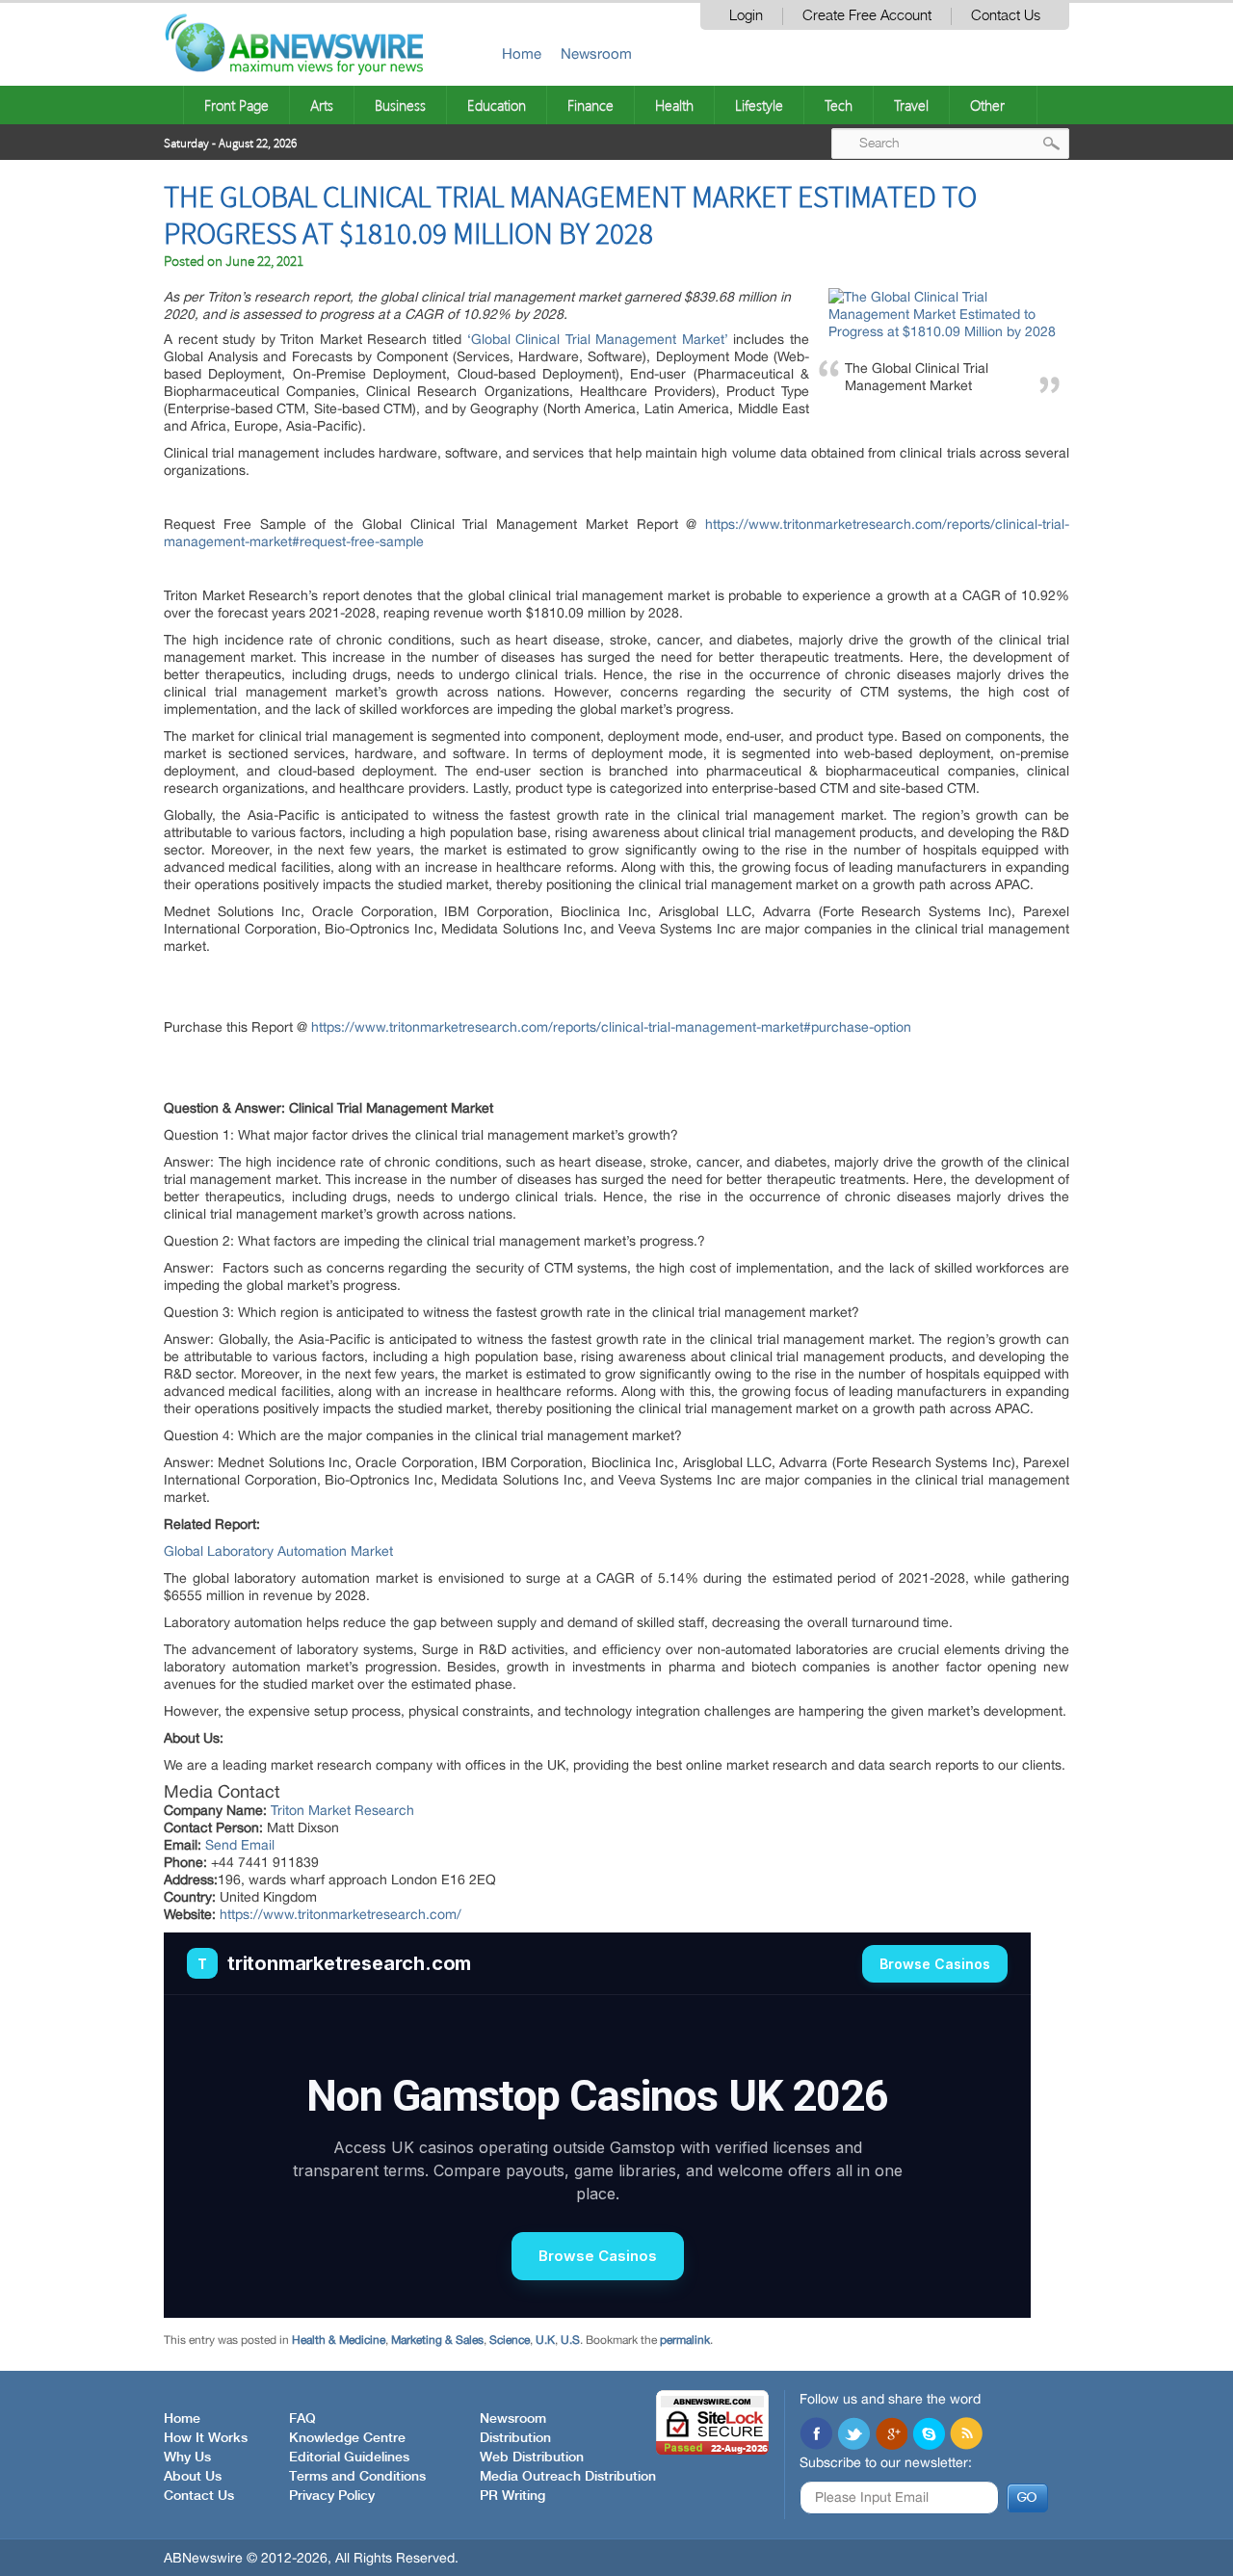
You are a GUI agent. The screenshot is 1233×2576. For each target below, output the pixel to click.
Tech (839, 105)
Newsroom (596, 53)
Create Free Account (867, 16)
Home (522, 53)
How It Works (206, 2438)
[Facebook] (816, 2435)
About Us (193, 2477)
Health (674, 105)
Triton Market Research (342, 1810)
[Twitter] (853, 2435)
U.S (570, 2340)
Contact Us (1006, 16)
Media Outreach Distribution (568, 2477)
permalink (685, 2340)
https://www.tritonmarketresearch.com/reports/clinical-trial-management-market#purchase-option (611, 1027)
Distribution (515, 2438)
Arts (322, 105)
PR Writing (512, 2496)
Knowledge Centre (347, 2438)
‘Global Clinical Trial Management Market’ (598, 339)
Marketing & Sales (437, 2340)
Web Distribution (532, 2458)
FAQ (302, 2419)
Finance (590, 105)
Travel (911, 105)
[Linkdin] (891, 2435)
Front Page (236, 105)
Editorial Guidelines (349, 2458)
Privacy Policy (332, 2496)
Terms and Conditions (357, 2477)
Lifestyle (759, 105)
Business (400, 105)
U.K (545, 2340)
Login (746, 16)
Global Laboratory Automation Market (278, 1551)
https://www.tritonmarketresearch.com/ (341, 1914)
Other (987, 105)
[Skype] (929, 2435)
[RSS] (966, 2435)
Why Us (187, 2458)
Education (497, 105)
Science (510, 2340)
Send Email (240, 1845)
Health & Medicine (339, 2340)
